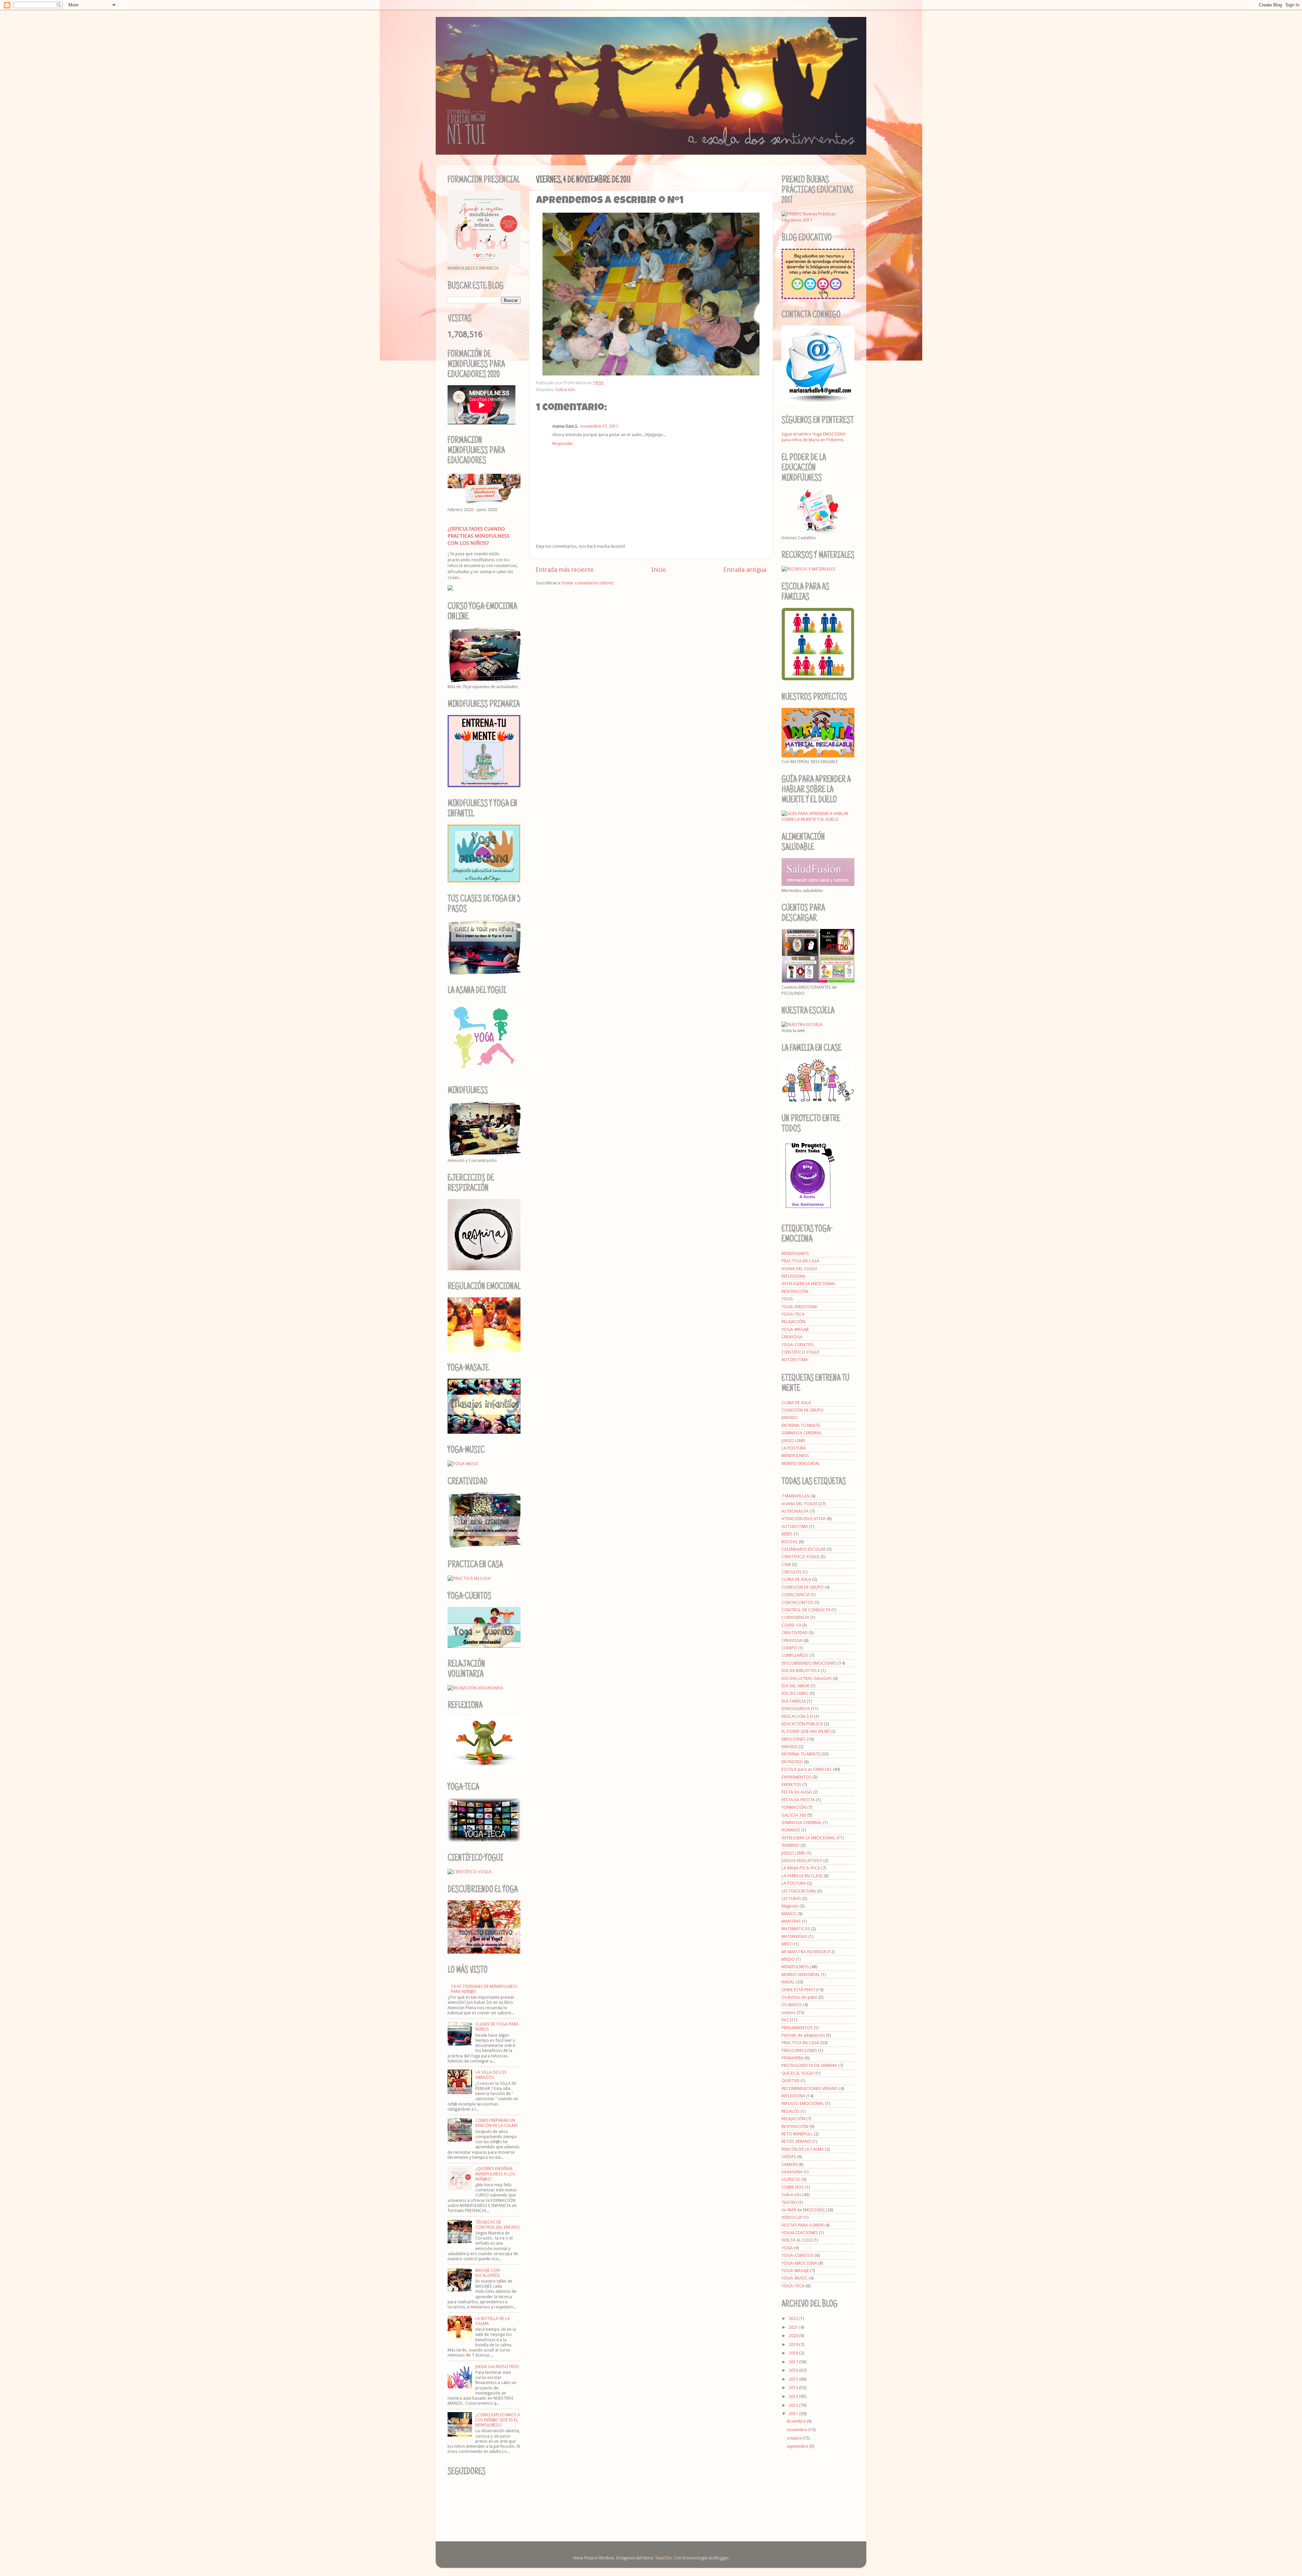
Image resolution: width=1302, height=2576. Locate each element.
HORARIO (791, 1830)
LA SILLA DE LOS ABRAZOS (491, 2075)
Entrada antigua (745, 570)
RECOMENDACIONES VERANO (810, 2088)
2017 (794, 2362)
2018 (794, 2353)
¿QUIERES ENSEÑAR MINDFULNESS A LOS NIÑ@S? (495, 2174)
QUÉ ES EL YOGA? (798, 2073)
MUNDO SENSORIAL (801, 1463)
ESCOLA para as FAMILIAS (807, 1769)
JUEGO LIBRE (793, 1441)
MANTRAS (791, 1921)
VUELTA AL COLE (797, 2240)
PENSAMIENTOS (797, 2028)
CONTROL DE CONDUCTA (806, 1610)
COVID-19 (791, 1625)
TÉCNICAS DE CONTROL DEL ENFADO (498, 2225)
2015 (794, 2379)
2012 (794, 2405)
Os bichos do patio (800, 1997)
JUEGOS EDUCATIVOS (802, 1861)
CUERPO (789, 1648)
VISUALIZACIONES (800, 2233)
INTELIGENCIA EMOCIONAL (808, 1284)
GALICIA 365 (794, 1815)
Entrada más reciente (565, 570)
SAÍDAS (789, 2157)
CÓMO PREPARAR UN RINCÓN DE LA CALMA (497, 2123)
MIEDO (788, 1959)
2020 (794, 2336)
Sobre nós (565, 390)
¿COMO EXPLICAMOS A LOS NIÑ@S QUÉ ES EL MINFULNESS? (498, 2420)
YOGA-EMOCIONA (799, 1307)
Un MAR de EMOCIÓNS (803, 2210)
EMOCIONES (794, 1739)
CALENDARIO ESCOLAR (804, 1549)
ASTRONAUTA (795, 1511)
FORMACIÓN (794, 1807)
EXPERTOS (791, 1785)
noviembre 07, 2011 (599, 426)
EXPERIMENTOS (796, 1777)
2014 (794, 2388)
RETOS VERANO (796, 2141)
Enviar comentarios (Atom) (588, 583)
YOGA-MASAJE (795, 1329)
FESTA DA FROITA (798, 1800)
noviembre (797, 2430)
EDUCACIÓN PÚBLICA (802, 1724)
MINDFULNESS (795, 1253)
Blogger (722, 2558)
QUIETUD (791, 2081)
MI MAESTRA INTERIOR (804, 1952)
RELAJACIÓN (793, 1322)
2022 (794, 2318)
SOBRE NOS (793, 2187)
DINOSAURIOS (796, 1709)
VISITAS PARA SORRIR (803, 2225)
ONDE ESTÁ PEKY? (798, 1990)
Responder (563, 443)
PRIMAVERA (793, 2058)
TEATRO (789, 2202)
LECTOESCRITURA (799, 1891)
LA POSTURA (794, 1448)
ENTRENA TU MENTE (801, 1425)
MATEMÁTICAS (796, 1929)
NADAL (788, 1982)
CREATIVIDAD (795, 1633)
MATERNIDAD (794, 1936)
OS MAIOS (792, 2005)
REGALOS (791, 2111)
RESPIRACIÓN (795, 1291)
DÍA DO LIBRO (795, 1693)
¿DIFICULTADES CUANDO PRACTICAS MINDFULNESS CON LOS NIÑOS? (479, 536)
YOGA (787, 1299)
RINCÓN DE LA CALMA (803, 2149)
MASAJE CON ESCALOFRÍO (488, 2273)
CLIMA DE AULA (796, 1403)
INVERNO (791, 1845)
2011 (794, 2414)
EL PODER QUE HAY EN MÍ (805, 1731)
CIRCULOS (792, 1572)
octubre (795, 2438)
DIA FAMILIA (794, 1701)
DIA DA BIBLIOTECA (801, 1671)
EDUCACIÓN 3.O (797, 1716)
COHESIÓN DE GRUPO (803, 1410)
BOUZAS (790, 1542)
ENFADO (790, 1418)
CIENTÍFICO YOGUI (801, 1352)
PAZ (785, 2020)
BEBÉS (787, 1534)
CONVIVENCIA (795, 1617)
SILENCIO (791, 2179)
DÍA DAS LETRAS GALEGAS (807, 1678)
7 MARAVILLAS (795, 1496)
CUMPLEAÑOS (795, 1655)
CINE (786, 1564)
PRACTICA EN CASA (800, 1261)
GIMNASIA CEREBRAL (802, 1433)
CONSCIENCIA (796, 1595)
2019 (794, 2345)
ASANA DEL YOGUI (799, 1269)
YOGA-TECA (793, 1314)
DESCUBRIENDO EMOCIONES (809, 1663)
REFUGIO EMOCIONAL (803, 2103)
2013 (794, 2396)
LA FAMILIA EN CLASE (802, 1876)
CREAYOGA (792, 1337)
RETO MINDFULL (797, 2134)
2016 (794, 2370)
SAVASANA (792, 2172)
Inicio (659, 570)
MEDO (787, 1944)
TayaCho (663, 2558)
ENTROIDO (792, 1762)
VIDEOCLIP (792, 2217)
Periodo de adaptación (803, 2035)
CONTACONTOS (797, 1602)
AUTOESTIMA (795, 1360)
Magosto (790, 1906)
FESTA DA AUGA (797, 1792)
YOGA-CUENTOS (798, 1345)
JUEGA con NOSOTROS (497, 2367)
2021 (794, 2327)
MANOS (789, 1914)
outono (789, 2012)
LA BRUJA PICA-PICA (801, 1868)
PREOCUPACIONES (799, 2050)
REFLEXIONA (793, 1276)
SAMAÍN (790, 2164)
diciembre (797, 2421)
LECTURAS (791, 1899)
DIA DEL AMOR (795, 1686)
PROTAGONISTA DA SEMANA (809, 2065)
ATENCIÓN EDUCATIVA (804, 1519)
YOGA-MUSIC (795, 2278)
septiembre (798, 2446)
